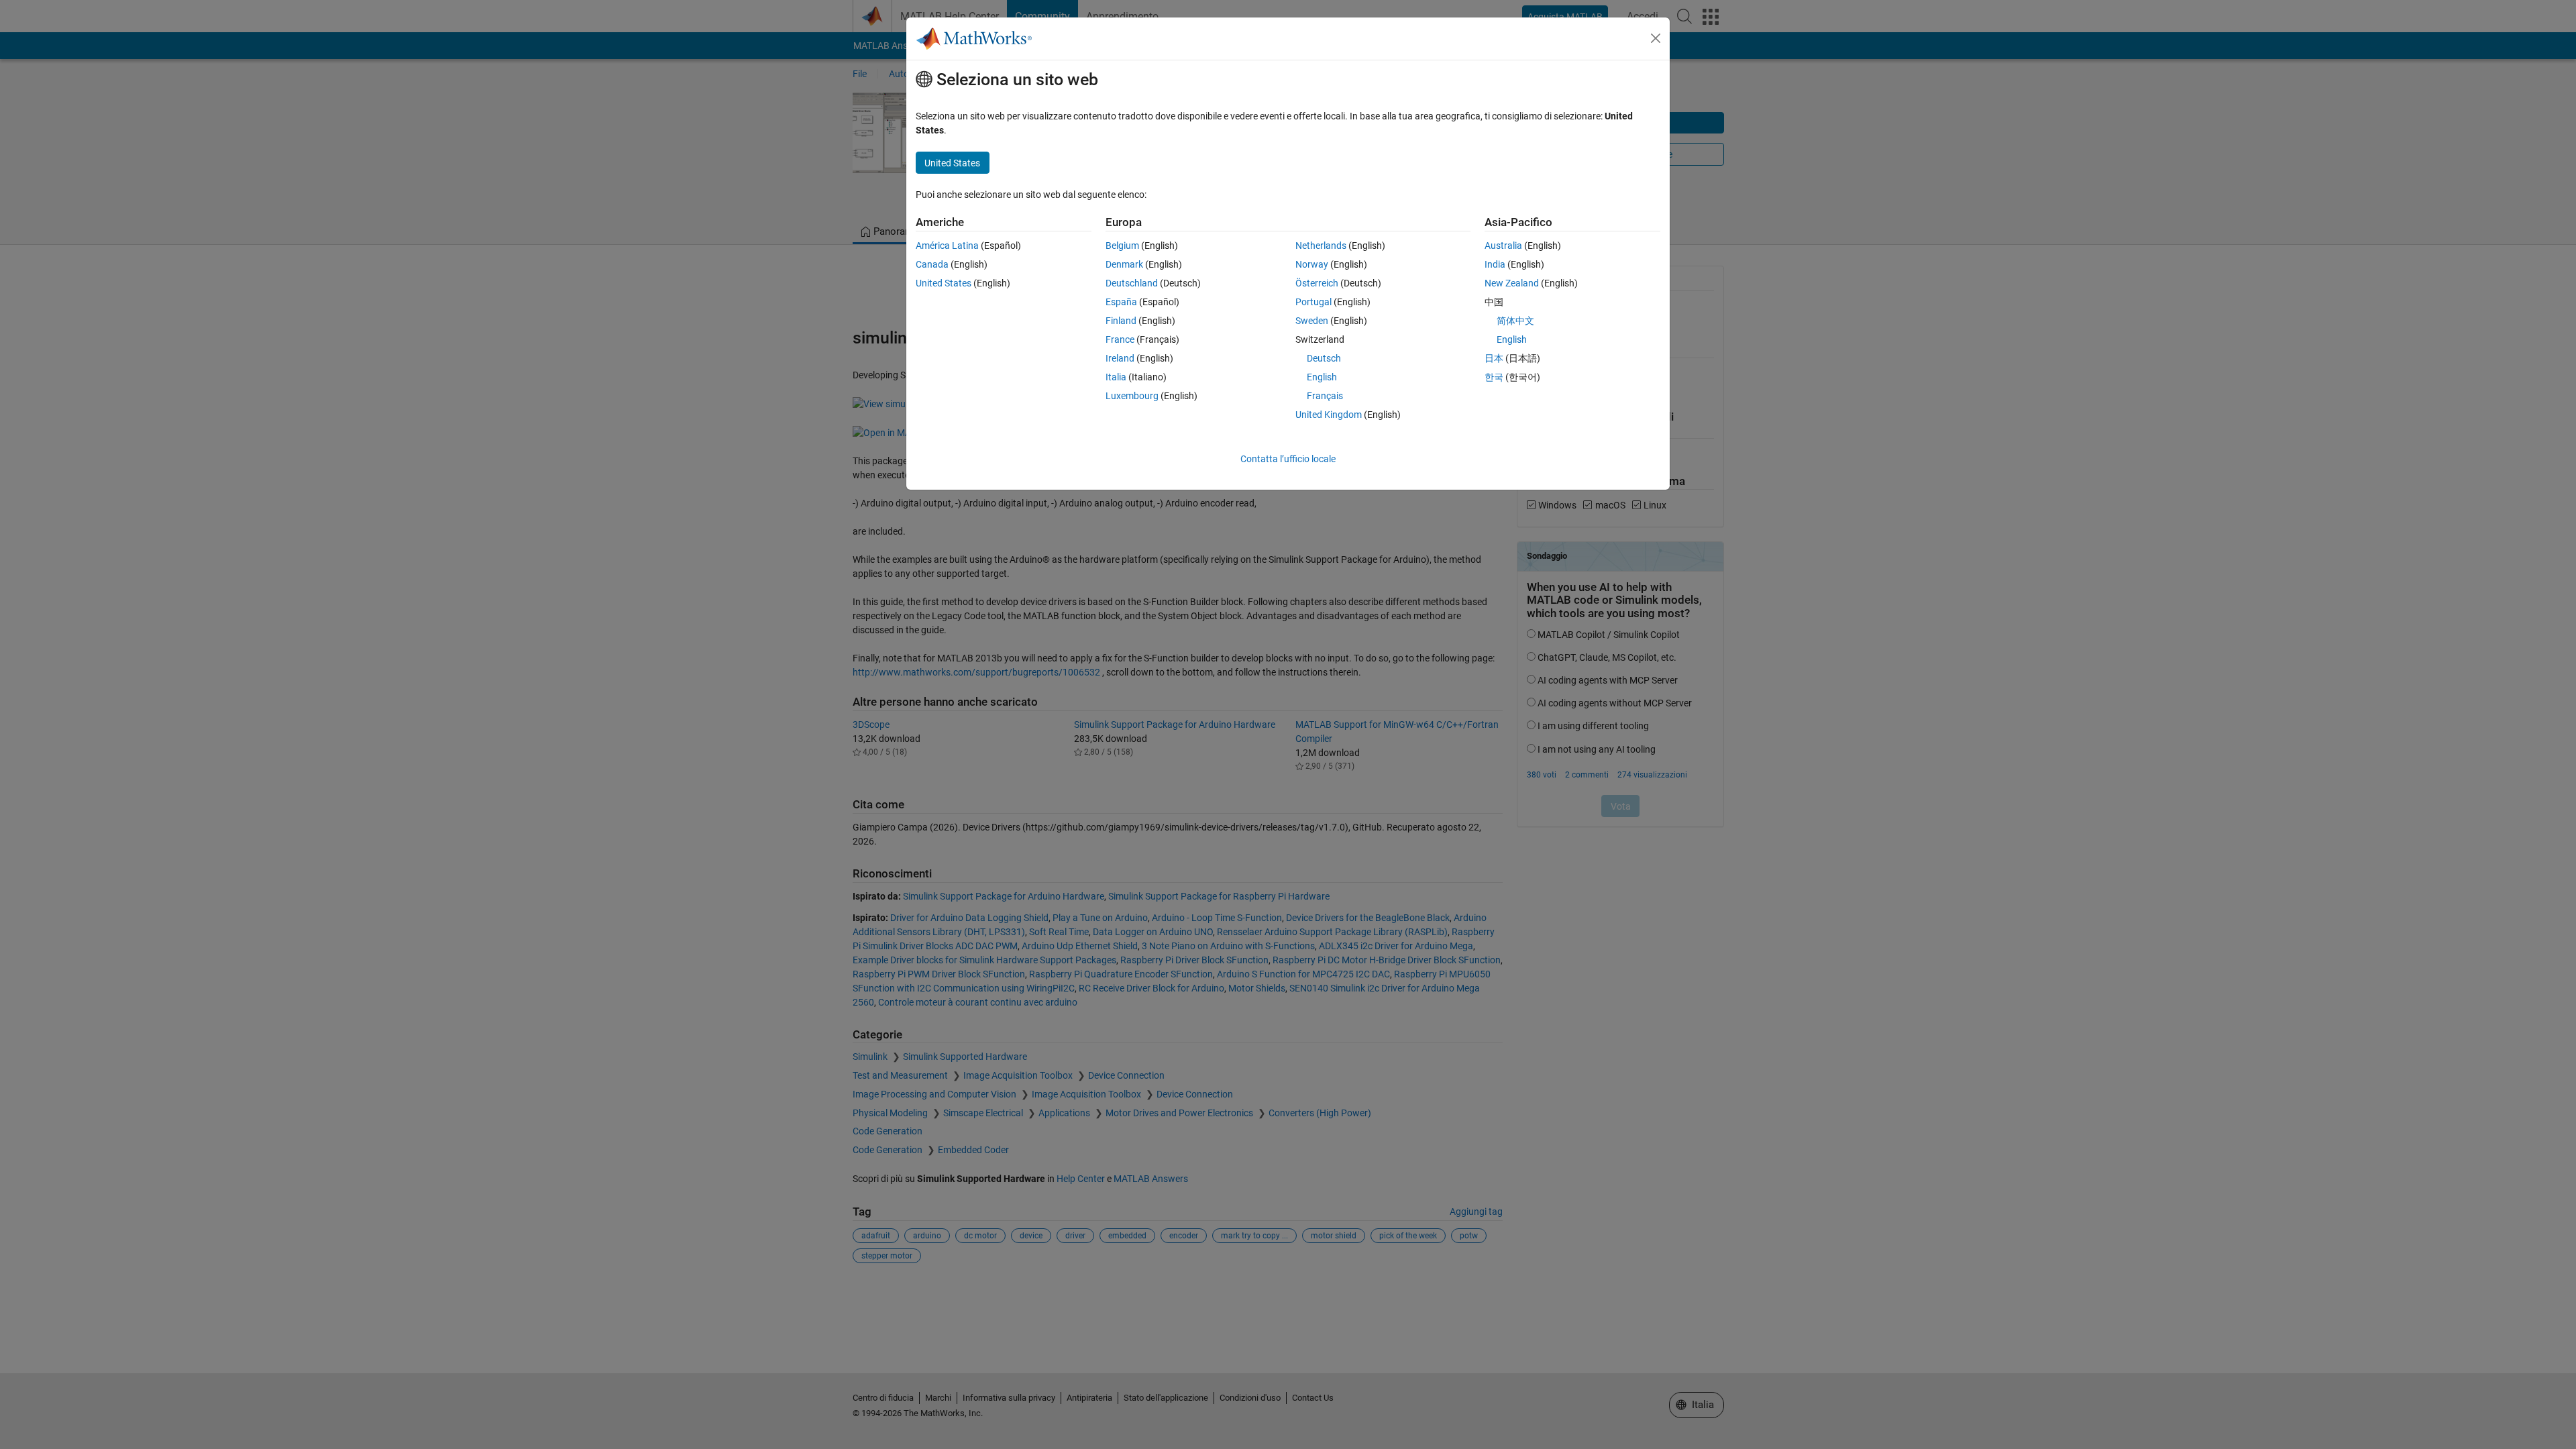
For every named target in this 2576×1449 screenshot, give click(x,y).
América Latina (947, 246)
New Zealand (1512, 283)
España (1121, 302)
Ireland (1120, 358)
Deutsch (1324, 358)
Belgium (1122, 246)
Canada (932, 264)
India (1495, 264)
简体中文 (1515, 321)
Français (1325, 396)
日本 (1494, 358)
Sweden (1312, 321)
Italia (1116, 377)
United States (944, 283)
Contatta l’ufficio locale (1288, 459)
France (1120, 339)
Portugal (1313, 302)
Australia (1503, 246)
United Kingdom (1329, 415)
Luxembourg (1132, 396)
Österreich (1317, 283)
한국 (1494, 377)
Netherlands (1321, 246)
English (1322, 377)
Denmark (1124, 264)
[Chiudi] (1656, 38)
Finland (1121, 321)
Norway (1312, 264)
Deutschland (1132, 283)
